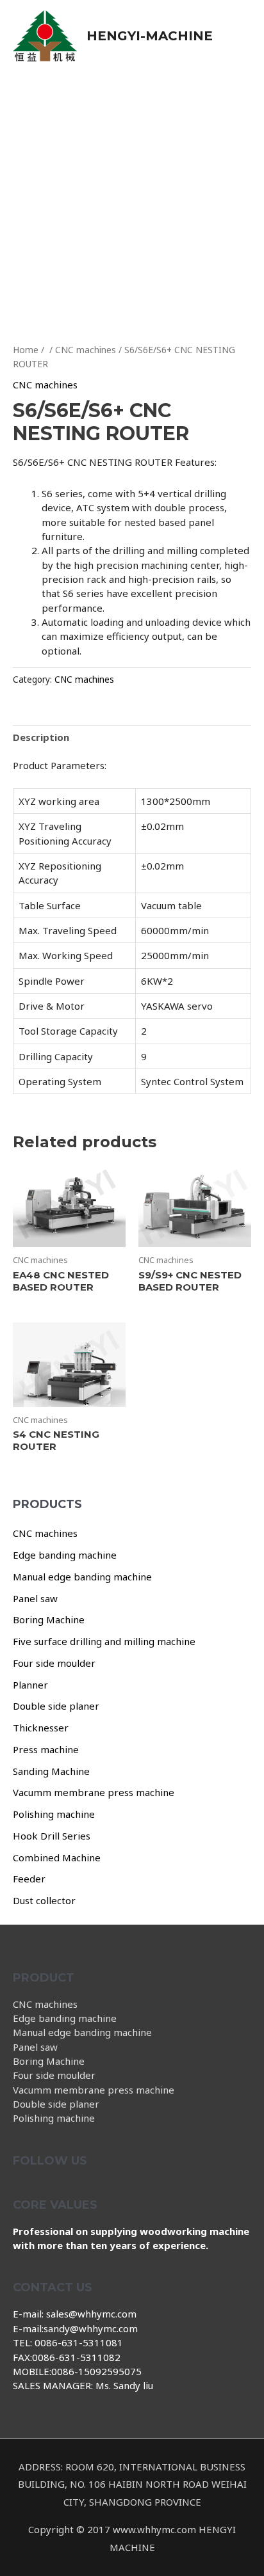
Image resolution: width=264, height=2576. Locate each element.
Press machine (46, 1749)
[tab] (132, 737)
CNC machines (45, 1533)
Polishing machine (54, 1814)
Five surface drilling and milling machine (104, 1641)
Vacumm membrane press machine (94, 1792)
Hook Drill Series (52, 1836)
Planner (30, 1685)
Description (41, 737)
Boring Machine (49, 1619)
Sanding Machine (51, 1771)
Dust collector (44, 1900)
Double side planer (56, 1706)
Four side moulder (54, 1663)
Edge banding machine (65, 1555)
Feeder (29, 1879)
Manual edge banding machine (82, 1577)
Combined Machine (57, 1857)
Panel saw (35, 1598)
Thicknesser (41, 1728)
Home (26, 350)
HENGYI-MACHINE (150, 36)
